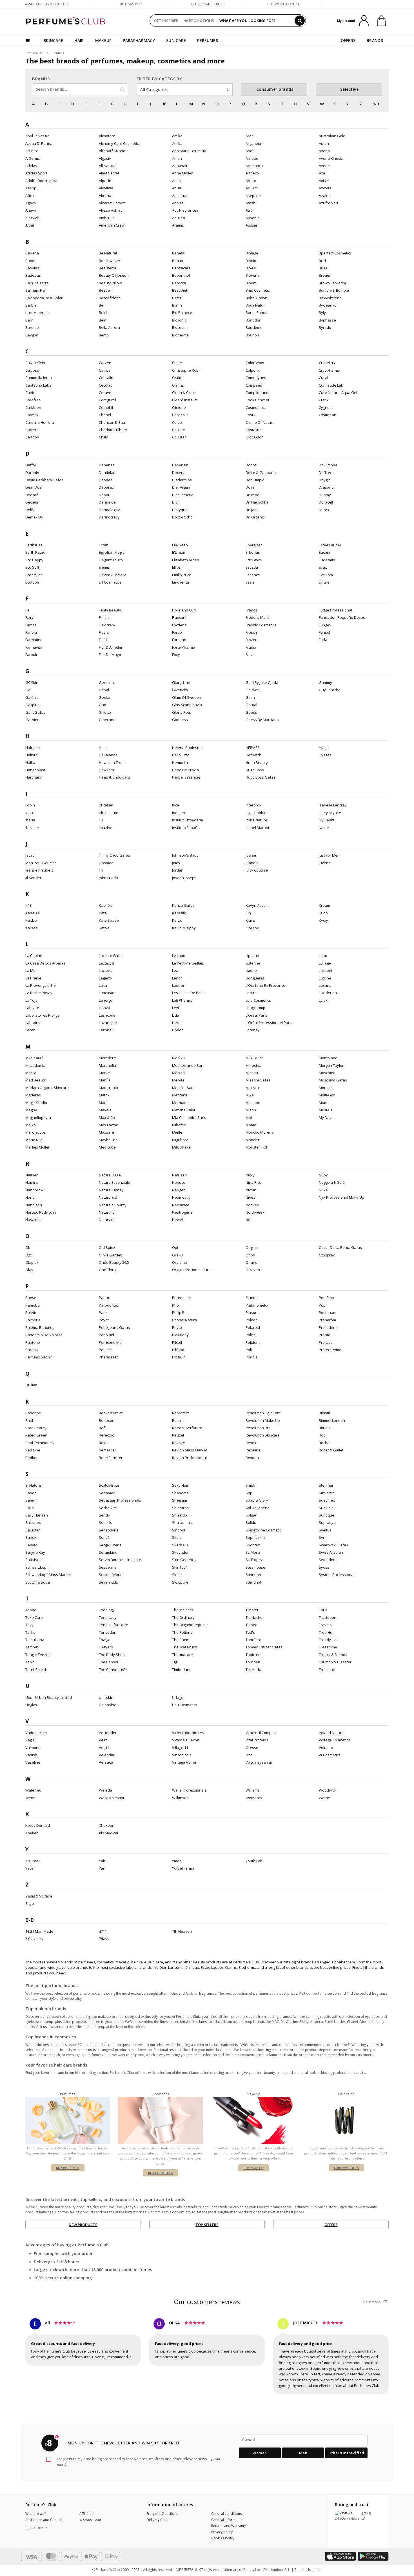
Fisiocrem (107, 625)
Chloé (177, 363)
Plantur (252, 1298)
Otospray (327, 1255)
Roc (322, 1435)
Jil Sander (33, 878)
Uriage (178, 1697)
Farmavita (34, 647)
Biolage (252, 253)
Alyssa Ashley (111, 210)
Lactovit (105, 970)
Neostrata (181, 1205)
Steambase (255, 1567)
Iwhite (324, 828)
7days (104, 1939)
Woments (254, 1798)
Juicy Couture (257, 870)
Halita (30, 762)
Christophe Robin (187, 370)
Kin (248, 913)
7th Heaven (182, 1931)
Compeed (254, 385)
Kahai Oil (33, 913)
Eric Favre (254, 560)
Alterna (105, 196)
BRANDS (375, 40)
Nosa (250, 1220)
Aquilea (179, 218)
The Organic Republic (190, 1625)
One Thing (108, 1270)
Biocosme (180, 327)
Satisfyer (33, 1560)
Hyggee (325, 755)
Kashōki (106, 905)
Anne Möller (182, 173)
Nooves (252, 1205)
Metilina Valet (184, 1110)
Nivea (251, 1197)
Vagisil (31, 1740)
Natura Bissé (110, 1175)
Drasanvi (327, 487)
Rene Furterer (111, 1458)
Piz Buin (179, 1357)
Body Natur (255, 305)
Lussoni (325, 970)
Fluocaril (179, 617)
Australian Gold (332, 136)
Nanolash (34, 1205)
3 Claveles (34, 1939)
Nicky (250, 1175)
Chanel (105, 415)
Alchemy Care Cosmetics (120, 143)
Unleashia (108, 1705)
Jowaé (251, 855)
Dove (250, 487)
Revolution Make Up (263, 1420)
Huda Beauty (257, 762)
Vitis (249, 1755)
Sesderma (108, 1567)
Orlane (251, 1262)
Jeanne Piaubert (39, 870)
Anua (177, 188)
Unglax (31, 1705)
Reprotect (180, 1413)
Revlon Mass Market (190, 1450)
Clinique (179, 407)
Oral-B (177, 1255)
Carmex (32, 415)
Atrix (249, 210)
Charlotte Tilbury (113, 430)
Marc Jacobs (36, 1132)
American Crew (112, 225)
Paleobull (33, 1305)
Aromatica (254, 166)
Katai (103, 913)
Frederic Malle (258, 617)
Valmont (32, 1748)
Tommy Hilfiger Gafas (264, 1647)
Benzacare (181, 268)
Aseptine (253, 196)
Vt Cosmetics (330, 1755)
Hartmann (34, 777)
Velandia (106, 1755)
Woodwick (328, 1790)
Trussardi (327, 1670)
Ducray (325, 495)
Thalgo (105, 1640)
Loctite (251, 993)
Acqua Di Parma (39, 143)
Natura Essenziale (114, 1182)
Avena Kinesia (331, 158)
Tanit (30, 1662)
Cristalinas (255, 430)
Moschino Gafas (333, 1080)
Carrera (32, 430)
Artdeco (252, 173)
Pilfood (178, 1350)
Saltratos (33, 1522)
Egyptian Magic (112, 552)
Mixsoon (253, 1103)
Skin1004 (180, 1567)
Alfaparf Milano (112, 151)
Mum (323, 1103)
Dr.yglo (325, 480)
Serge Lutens (110, 1545)
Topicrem (253, 1655)
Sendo (104, 1515)
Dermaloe (107, 502)
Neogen (179, 1190)
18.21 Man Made (39, 1931)
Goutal (251, 705)
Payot (104, 1320)
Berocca (179, 283)
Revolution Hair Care (263, 1413)
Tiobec (251, 1625)
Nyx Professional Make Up (341, 1197)
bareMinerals (37, 312)
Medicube (107, 1147)
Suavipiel (327, 1508)
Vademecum (36, 1733)
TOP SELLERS (207, 2225)
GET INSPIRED (166, 21)
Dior (176, 502)
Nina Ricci (254, 1182)
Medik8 (178, 1058)
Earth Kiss (34, 545)
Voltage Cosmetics (334, 1740)
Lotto (323, 956)
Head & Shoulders (114, 777)
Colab (177, 422)
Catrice (105, 370)
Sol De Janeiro (258, 1508)
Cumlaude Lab (331, 385)
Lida (176, 1015)
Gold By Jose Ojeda (262, 682)
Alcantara (107, 136)
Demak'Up (34, 517)
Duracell (326, 502)
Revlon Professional (189, 1458)
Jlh (101, 870)
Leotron (179, 985)
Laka (103, 985)
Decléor (32, 502)
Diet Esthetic (182, 495)
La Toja (31, 1000)
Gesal (104, 690)
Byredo (325, 327)
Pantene (33, 1342)
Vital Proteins (257, 1740)
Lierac (177, 1023)
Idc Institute (109, 813)
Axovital (326, 188)
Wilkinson (180, 1798)
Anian (177, 158)
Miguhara (180, 1140)
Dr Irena (252, 495)
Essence (253, 575)
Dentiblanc (108, 473)
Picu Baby (180, 1335)
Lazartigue (108, 1023)
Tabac (31, 1610)
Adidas (31, 166)
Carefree (33, 400)
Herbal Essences (186, 777)
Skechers (180, 1545)
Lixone (251, 970)
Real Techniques (40, 1443)
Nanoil (31, 1197)
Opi (175, 1247)
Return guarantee (283, 4)
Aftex (30, 196)
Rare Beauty (36, 1428)
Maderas (33, 1095)
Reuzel (178, 1435)
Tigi (175, 1662)
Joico (176, 863)
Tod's (250, 1632)
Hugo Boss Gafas (261, 777)
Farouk (31, 655)
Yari (102, 1868)
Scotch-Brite (109, 1485)
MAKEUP (103, 40)
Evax (323, 567)
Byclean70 (328, 305)
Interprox (253, 805)
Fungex (325, 625)
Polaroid (253, 1327)
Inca (176, 805)
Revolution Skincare (263, 1435)
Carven (105, 363)
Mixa (250, 1095)
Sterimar (326, 1485)
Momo (251, 1125)
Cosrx (251, 415)
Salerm (31, 1500)
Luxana (325, 985)
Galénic (32, 697)
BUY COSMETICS (161, 2173)
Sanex (31, 1537)
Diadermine (182, 480)
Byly (322, 312)
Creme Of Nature (260, 422)
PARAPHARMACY (139, 40)
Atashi (251, 203)
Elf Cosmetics (110, 582)
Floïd (103, 640)
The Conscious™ (113, 1670)
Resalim (179, 1420)
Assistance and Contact (47, 4)
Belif (103, 320)
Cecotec (106, 385)
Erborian (253, 552)
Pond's (251, 1357)
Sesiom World (111, 1575)
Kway (323, 920)
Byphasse (327, 320)
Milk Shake (181, 1147)
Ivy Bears (327, 820)
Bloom (251, 283)
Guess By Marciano (262, 720)
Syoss (324, 1567)
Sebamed (107, 1493)
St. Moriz (253, 1552)
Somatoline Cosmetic (263, 1530)
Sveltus (325, 1530)
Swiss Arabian (331, 1552)
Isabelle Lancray (333, 805)
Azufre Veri (328, 203)
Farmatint (33, 640)
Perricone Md (110, 1342)
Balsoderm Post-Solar (44, 298)
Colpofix (253, 370)
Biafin (177, 305)
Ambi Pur (106, 218)
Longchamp (255, 1008)
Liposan (252, 956)
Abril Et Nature (37, 136)
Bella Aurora (109, 327)
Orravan (253, 1270)
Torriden (253, 1662)
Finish (104, 617)
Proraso (326, 1342)
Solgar (251, 1515)
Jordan (178, 870)
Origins (252, 1247)
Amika (177, 136)
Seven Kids (108, 1582)
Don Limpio (255, 480)
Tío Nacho (254, 1617)
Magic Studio (36, 1103)
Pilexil (177, 1342)
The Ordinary (183, 1617)
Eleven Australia (113, 575)
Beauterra (108, 268)
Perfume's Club (37, 53)
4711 (103, 1931)
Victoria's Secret (186, 1740)
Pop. (323, 1305)
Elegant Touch (111, 560)
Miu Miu (252, 1088)
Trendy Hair (329, 1640)
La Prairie (33, 978)
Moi (249, 1118)
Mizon (251, 1110)
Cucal (323, 378)
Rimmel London (332, 1420)
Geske (104, 697)
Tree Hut (326, 1632)
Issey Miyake (330, 813)
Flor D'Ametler (111, 647)
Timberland (182, 1670)
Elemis (104, 567)
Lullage (325, 963)
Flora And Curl (184, 610)
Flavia (104, 632)
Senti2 (104, 1537)
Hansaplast (35, 770)
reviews (207, 2302)
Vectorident (109, 1733)
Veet (103, 1740)
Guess (251, 712)
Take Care (34, 1617)
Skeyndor (180, 1552)
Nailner (32, 1175)
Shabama (180, 1493)
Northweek (255, 1212)
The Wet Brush (185, 1647)
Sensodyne (109, 1530)
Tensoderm (109, 1632)
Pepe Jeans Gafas (114, 1327)
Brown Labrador (333, 283)
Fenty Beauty (110, 610)
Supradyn (327, 1522)
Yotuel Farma (183, 1868)
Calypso (32, 370)
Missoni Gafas (258, 1080)
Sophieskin (255, 1537)
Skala (177, 1537)
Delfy (30, 510)
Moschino (327, 1073)
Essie (250, 582)
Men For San (183, 1088)
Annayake (181, 166)
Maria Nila (34, 1140)
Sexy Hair (180, 1485)
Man (303, 2453)
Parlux (104, 1298)
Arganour (254, 143)
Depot (104, 495)
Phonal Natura (184, 1320)
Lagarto (105, 978)
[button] (48, 2528)
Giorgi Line (181, 682)
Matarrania (108, 1088)
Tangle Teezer (38, 1655)
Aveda (324, 151)
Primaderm (328, 1327)
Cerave (105, 393)
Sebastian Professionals (120, 1500)
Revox (251, 1443)
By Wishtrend (330, 298)
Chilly (103, 437)
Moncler (252, 1140)
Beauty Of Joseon (114, 275)
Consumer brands (275, 89)
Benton (178, 261)
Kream (324, 905)
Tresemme (328, 1647)
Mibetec (179, 1125)
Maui (103, 1103)
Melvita (178, 1080)
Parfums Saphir (39, 1357)
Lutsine (325, 978)
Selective (350, 89)
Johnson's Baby (185, 855)
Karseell (32, 928)
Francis (252, 610)
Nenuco (179, 1182)
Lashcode (107, 1015)
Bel (102, 305)
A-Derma (33, 158)
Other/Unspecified (346, 2453)
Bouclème (254, 327)
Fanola (31, 632)
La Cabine (34, 956)
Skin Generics (184, 1560)
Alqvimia (106, 188)
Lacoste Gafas (111, 956)
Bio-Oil (251, 268)
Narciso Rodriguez (41, 1212)
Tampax (32, 1647)
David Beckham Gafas (44, 480)
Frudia (251, 647)
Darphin (32, 473)
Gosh (250, 697)
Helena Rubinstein (188, 748)
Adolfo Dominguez (41, 181)
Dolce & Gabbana (261, 473)
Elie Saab (180, 545)
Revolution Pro (258, 1428)
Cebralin (106, 378)
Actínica (32, 151)
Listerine (253, 963)
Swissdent (328, 1560)
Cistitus (178, 378)
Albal (30, 225)
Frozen (251, 640)
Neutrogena (182, 1212)
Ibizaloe (32, 828)
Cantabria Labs (38, 385)
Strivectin (327, 1493)
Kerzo (177, 920)
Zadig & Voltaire (39, 1896)
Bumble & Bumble (334, 290)
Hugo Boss (255, 770)
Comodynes (256, 378)
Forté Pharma (184, 647)
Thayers (106, 1647)
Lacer (30, 1030)
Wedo (30, 1798)
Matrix (104, 1095)
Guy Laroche (330, 690)
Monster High (257, 1147)
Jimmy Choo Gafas (114, 855)
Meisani (179, 1073)
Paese (31, 1298)
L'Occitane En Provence (265, 985)
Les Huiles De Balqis (189, 993)
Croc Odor (254, 437)
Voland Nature (331, 1733)
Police (251, 1335)
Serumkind (108, 1552)
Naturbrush (109, 1197)
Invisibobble (256, 813)
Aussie (251, 225)
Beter (177, 298)
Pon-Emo (326, 1298)
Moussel (326, 1088)
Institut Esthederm (188, 820)
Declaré (32, 495)
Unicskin (106, 1697)
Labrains (33, 1023)
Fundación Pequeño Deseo (342, 617)
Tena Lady (108, 1617)
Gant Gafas (35, 712)
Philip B (178, 1313)
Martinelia (107, 1065)
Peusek (105, 1350)
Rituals (325, 1428)
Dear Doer (34, 487)
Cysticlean (328, 415)
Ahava (31, 210)
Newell (178, 1220)
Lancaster (107, 993)
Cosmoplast (256, 407)
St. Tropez (254, 1560)
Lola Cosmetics (258, 1000)
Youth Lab (254, 1861)
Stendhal (253, 1582)
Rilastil (324, 1413)
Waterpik (33, 1790)
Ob (28, 1247)
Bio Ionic (179, 320)
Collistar (179, 437)
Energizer (254, 545)
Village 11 (180, 1748)
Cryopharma (330, 370)
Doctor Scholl (183, 517)
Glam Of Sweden (187, 697)
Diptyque (180, 510)
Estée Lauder (330, 545)
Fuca (250, 655)
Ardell (251, 136)
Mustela (326, 1110)
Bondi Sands (256, 312)
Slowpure (180, 1582)
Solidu (251, 1522)
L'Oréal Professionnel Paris (269, 1023)
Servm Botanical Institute (120, 1560)
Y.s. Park (33, 1861)
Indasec (179, 813)
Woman (260, 2453)
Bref (322, 261)
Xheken (32, 1833)
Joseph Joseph (184, 878)
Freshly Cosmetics (261, 625)
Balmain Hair (36, 290)
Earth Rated (35, 552)
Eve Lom (326, 575)
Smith (250, 1485)
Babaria (32, 253)
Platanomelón (258, 1305)
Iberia (30, 820)
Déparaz (106, 487)
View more (372, 2302)
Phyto (177, 1327)
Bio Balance (182, 312)
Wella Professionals (189, 1790)
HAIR (79, 40)
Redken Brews (111, 1413)
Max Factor (108, 1125)
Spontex (253, 1545)
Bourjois (253, 335)
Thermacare (182, 1655)
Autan (324, 143)
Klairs (250, 920)
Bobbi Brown (256, 298)
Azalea (325, 196)
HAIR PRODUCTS (347, 2168)
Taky (29, 1625)
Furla (323, 640)
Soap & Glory (257, 1500)
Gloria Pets (182, 712)
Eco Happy (34, 560)
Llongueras (255, 978)
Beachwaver (110, 261)
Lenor (177, 978)
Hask (103, 748)
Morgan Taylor (331, 1065)
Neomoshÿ (181, 1197)
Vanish (31, 1755)
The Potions (182, 1632)
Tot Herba (254, 1670)
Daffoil (31, 465)
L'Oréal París (256, 1015)
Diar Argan (181, 487)
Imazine (106, 828)
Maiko (31, 1125)
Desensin (180, 465)
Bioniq (251, 261)
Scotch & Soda (38, 1582)
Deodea (106, 480)
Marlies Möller (37, 1147)
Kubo (323, 913)
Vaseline (33, 1762)
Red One (33, 1450)
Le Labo (179, 956)
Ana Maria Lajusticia (189, 151)
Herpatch (253, 755)
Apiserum (180, 196)
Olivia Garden (111, 1255)
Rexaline (253, 1450)
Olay (29, 1270)
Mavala (105, 1110)
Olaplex (32, 1262)
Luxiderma (328, 993)
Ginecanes (108, 720)
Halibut (31, 755)
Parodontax (109, 1305)
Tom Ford (253, 1640)
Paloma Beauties (40, 1327)
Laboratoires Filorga (42, 1015)
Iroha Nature (256, 820)
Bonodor (253, 320)
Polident (253, 1342)
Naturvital (107, 1220)
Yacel (30, 1868)
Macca (31, 1073)
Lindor (177, 1030)
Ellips (176, 567)
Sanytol (32, 1545)
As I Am (252, 188)
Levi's (177, 1008)
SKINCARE (53, 40)
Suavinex (327, 1500)
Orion (250, 1255)
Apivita (178, 203)
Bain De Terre (37, 283)
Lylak (323, 1000)
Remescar (107, 1450)
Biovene (253, 275)
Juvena (325, 863)
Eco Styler (34, 575)
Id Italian (106, 805)
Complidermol (257, 393)
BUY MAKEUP (253, 2168)
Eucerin (325, 552)
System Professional (337, 1575)
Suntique (327, 1515)
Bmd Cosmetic (258, 290)
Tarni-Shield (36, 1670)
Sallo (30, 1508)
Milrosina (253, 1065)
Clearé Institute (185, 400)
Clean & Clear (184, 393)
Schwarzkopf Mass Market (48, 1575)
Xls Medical (108, 1833)
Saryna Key (35, 1552)
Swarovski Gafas (333, 1545)
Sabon (31, 1493)
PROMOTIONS (202, 21)
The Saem (181, 1640)
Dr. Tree (326, 473)
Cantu (30, 393)
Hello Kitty (181, 755)
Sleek (177, 1575)
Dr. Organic (255, 517)
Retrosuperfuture (187, 1428)
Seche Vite (108, 1508)
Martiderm (108, 1058)
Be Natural (108, 253)
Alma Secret (109, 173)
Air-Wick (32, 218)
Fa (27, 610)
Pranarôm (327, 1320)
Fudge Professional (335, 610)
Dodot (251, 465)
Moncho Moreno (260, 1132)
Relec (103, 1443)
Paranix (32, 1350)
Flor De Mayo (110, 655)
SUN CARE (176, 40)
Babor (31, 261)
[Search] (300, 21)
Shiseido (180, 1515)
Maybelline (108, 1140)
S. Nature (33, 1485)
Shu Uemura (183, 1522)
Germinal (107, 682)
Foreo (177, 632)
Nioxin (251, 1190)
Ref (102, 1428)
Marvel (105, 1073)
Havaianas (108, 755)
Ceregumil (107, 400)
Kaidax (31, 920)
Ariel (249, 151)
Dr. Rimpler (328, 465)
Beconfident (109, 298)
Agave (31, 203)
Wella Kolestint (112, 1798)
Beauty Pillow (110, 283)
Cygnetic (326, 407)
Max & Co (107, 1118)
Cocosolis (180, 415)
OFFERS (348, 40)
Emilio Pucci (182, 575)
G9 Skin (32, 682)
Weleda (105, 1790)
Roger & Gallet (331, 1450)
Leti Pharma (182, 1000)
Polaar (251, 1320)
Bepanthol (181, 275)
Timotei (252, 1610)
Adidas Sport (36, 173)
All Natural (108, 166)
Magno (31, 1110)
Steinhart (253, 1575)
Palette (31, 1313)
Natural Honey (111, 1190)
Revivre (179, 1443)
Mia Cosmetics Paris (189, 1118)
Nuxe (323, 1190)
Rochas (325, 1443)
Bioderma (180, 335)
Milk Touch (255, 1058)
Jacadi (30, 855)
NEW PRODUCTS (83, 2225)
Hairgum (33, 748)
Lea (175, 970)
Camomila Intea (39, 378)
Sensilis (105, 1522)
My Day (325, 1118)
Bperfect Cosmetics (335, 253)
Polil (249, 1350)
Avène (324, 166)
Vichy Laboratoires (188, 1733)
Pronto (325, 1335)
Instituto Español (186, 828)
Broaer (325, 275)
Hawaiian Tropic (113, 762)
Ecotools (33, 582)
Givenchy (180, 690)
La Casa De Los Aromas (45, 963)
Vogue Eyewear (259, 1762)
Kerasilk (179, 913)
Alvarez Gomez (112, 203)
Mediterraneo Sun (188, 1065)
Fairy (29, 617)
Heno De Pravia (185, 770)
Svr (322, 1537)
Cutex (324, 400)
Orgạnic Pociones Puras (192, 1270)
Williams (253, 1790)
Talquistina (35, 1640)
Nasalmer (34, 1220)
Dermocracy (109, 517)
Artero (251, 181)
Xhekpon (107, 1825)
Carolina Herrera (40, 422)
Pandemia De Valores (44, 1335)
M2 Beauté (34, 1058)
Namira (32, 1182)
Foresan (179, 640)
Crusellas (327, 363)
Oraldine (180, 1262)
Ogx (29, 1255)
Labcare (32, 1008)
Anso (176, 181)
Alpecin (105, 181)
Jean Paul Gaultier (41, 863)
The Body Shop (112, 1655)
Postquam (328, 1313)
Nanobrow (34, 1190)
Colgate (179, 430)
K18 (28, 905)
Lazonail (106, 1030)
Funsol (324, 632)
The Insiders (183, 1610)
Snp (249, 1493)
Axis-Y (324, 181)
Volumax (326, 1748)
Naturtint (106, 1212)
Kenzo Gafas (183, 905)
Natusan (179, 1175)
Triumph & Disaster (335, 1662)
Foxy (176, 655)
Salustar (33, 1530)
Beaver (105, 290)
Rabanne (33, 1413)
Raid (29, 1420)
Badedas (33, 275)
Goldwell (253, 690)
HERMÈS (253, 748)
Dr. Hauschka (257, 502)
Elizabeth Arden (186, 560)
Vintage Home (184, 1762)
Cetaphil (106, 407)
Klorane (252, 928)
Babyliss (33, 268)
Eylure (324, 582)
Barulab (32, 327)
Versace (106, 1762)
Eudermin (327, 560)
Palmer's (33, 1320)
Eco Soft (32, 567)
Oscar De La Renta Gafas (340, 1247)
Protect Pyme (330, 1350)
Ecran (104, 545)
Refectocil (107, 1435)
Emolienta (181, 582)
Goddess (180, 720)
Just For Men (329, 855)
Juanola (252, 863)
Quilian (31, 1385)
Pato (103, 1313)
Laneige (106, 1000)
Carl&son (33, 407)
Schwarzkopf (37, 1567)
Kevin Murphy (184, 928)
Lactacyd (106, 963)
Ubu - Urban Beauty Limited (49, 1697)
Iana (29, 813)
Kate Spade (109, 920)
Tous (323, 1610)
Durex (324, 510)
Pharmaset (108, 1357)
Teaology (107, 1610)
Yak (102, 1861)
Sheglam (180, 1500)
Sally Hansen (37, 1515)
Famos (31, 625)
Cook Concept (257, 400)
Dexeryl (179, 473)
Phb (175, 1305)
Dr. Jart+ (252, 510)
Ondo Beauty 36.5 (114, 1262)
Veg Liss (106, 1748)
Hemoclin (180, 762)
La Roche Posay (39, 993)
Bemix (104, 335)
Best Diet (180, 290)
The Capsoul (110, 1662)
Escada (252, 567)
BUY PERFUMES (68, 2168)
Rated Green (36, 1435)
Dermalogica (110, 510)
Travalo (325, 1625)
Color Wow (255, 363)
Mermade (180, 1103)
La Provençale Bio (41, 985)
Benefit (178, 253)
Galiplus (32, 705)
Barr (29, 320)
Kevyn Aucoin (257, 905)
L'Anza (104, 1008)
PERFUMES (207, 40)
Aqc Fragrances (185, 210)
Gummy (325, 682)
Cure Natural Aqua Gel (338, 393)
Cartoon (32, 437)
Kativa (104, 928)
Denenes (107, 465)
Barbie (31, 305)
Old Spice (107, 1247)
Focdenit (179, 625)
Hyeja (324, 748)
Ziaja (30, 1903)
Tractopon (328, 1617)
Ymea (177, 1861)
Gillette (105, 712)
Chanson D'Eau (112, 422)
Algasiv (105, 158)
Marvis (105, 1080)
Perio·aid (106, 1335)
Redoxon (107, 1420)
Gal (28, 690)
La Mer (31, 970)
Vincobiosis (182, 1755)
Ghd (103, 705)
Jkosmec (106, 863)
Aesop (31, 188)
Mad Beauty (36, 1080)
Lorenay (253, 1030)
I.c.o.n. (31, 805)
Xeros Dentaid (38, 1825)
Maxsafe (106, 1132)
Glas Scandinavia (187, 705)
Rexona (252, 1458)
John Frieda (108, 878)
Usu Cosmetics (185, 1705)
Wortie (324, 1798)
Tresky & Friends (333, 1655)
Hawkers (106, 770)
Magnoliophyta (38, 1118)
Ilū (101, 820)
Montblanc (328, 1058)
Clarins (178, 385)
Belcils (104, 312)
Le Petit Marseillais (188, 963)
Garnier (32, 720)
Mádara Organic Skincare (47, 1088)
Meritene (180, 1095)
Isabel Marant (257, 828)
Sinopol (179, 1530)
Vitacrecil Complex (261, 1733)
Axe (322, 173)
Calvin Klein (35, 363)
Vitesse (252, 1748)
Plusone (253, 1313)
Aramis (178, 225)
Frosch (251, 632)
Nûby (323, 1175)
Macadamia (35, 1065)
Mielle (177, 1132)
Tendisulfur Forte (113, 1625)
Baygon (32, 335)
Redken (32, 1458)
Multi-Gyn (327, 1095)
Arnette (252, 158)
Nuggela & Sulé (332, 1182)
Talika (30, 1632)
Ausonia (253, 218)
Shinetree (181, 1508)
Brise (323, 268)
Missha (252, 1073)
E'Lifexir (179, 552)
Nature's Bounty (113, 1205)
